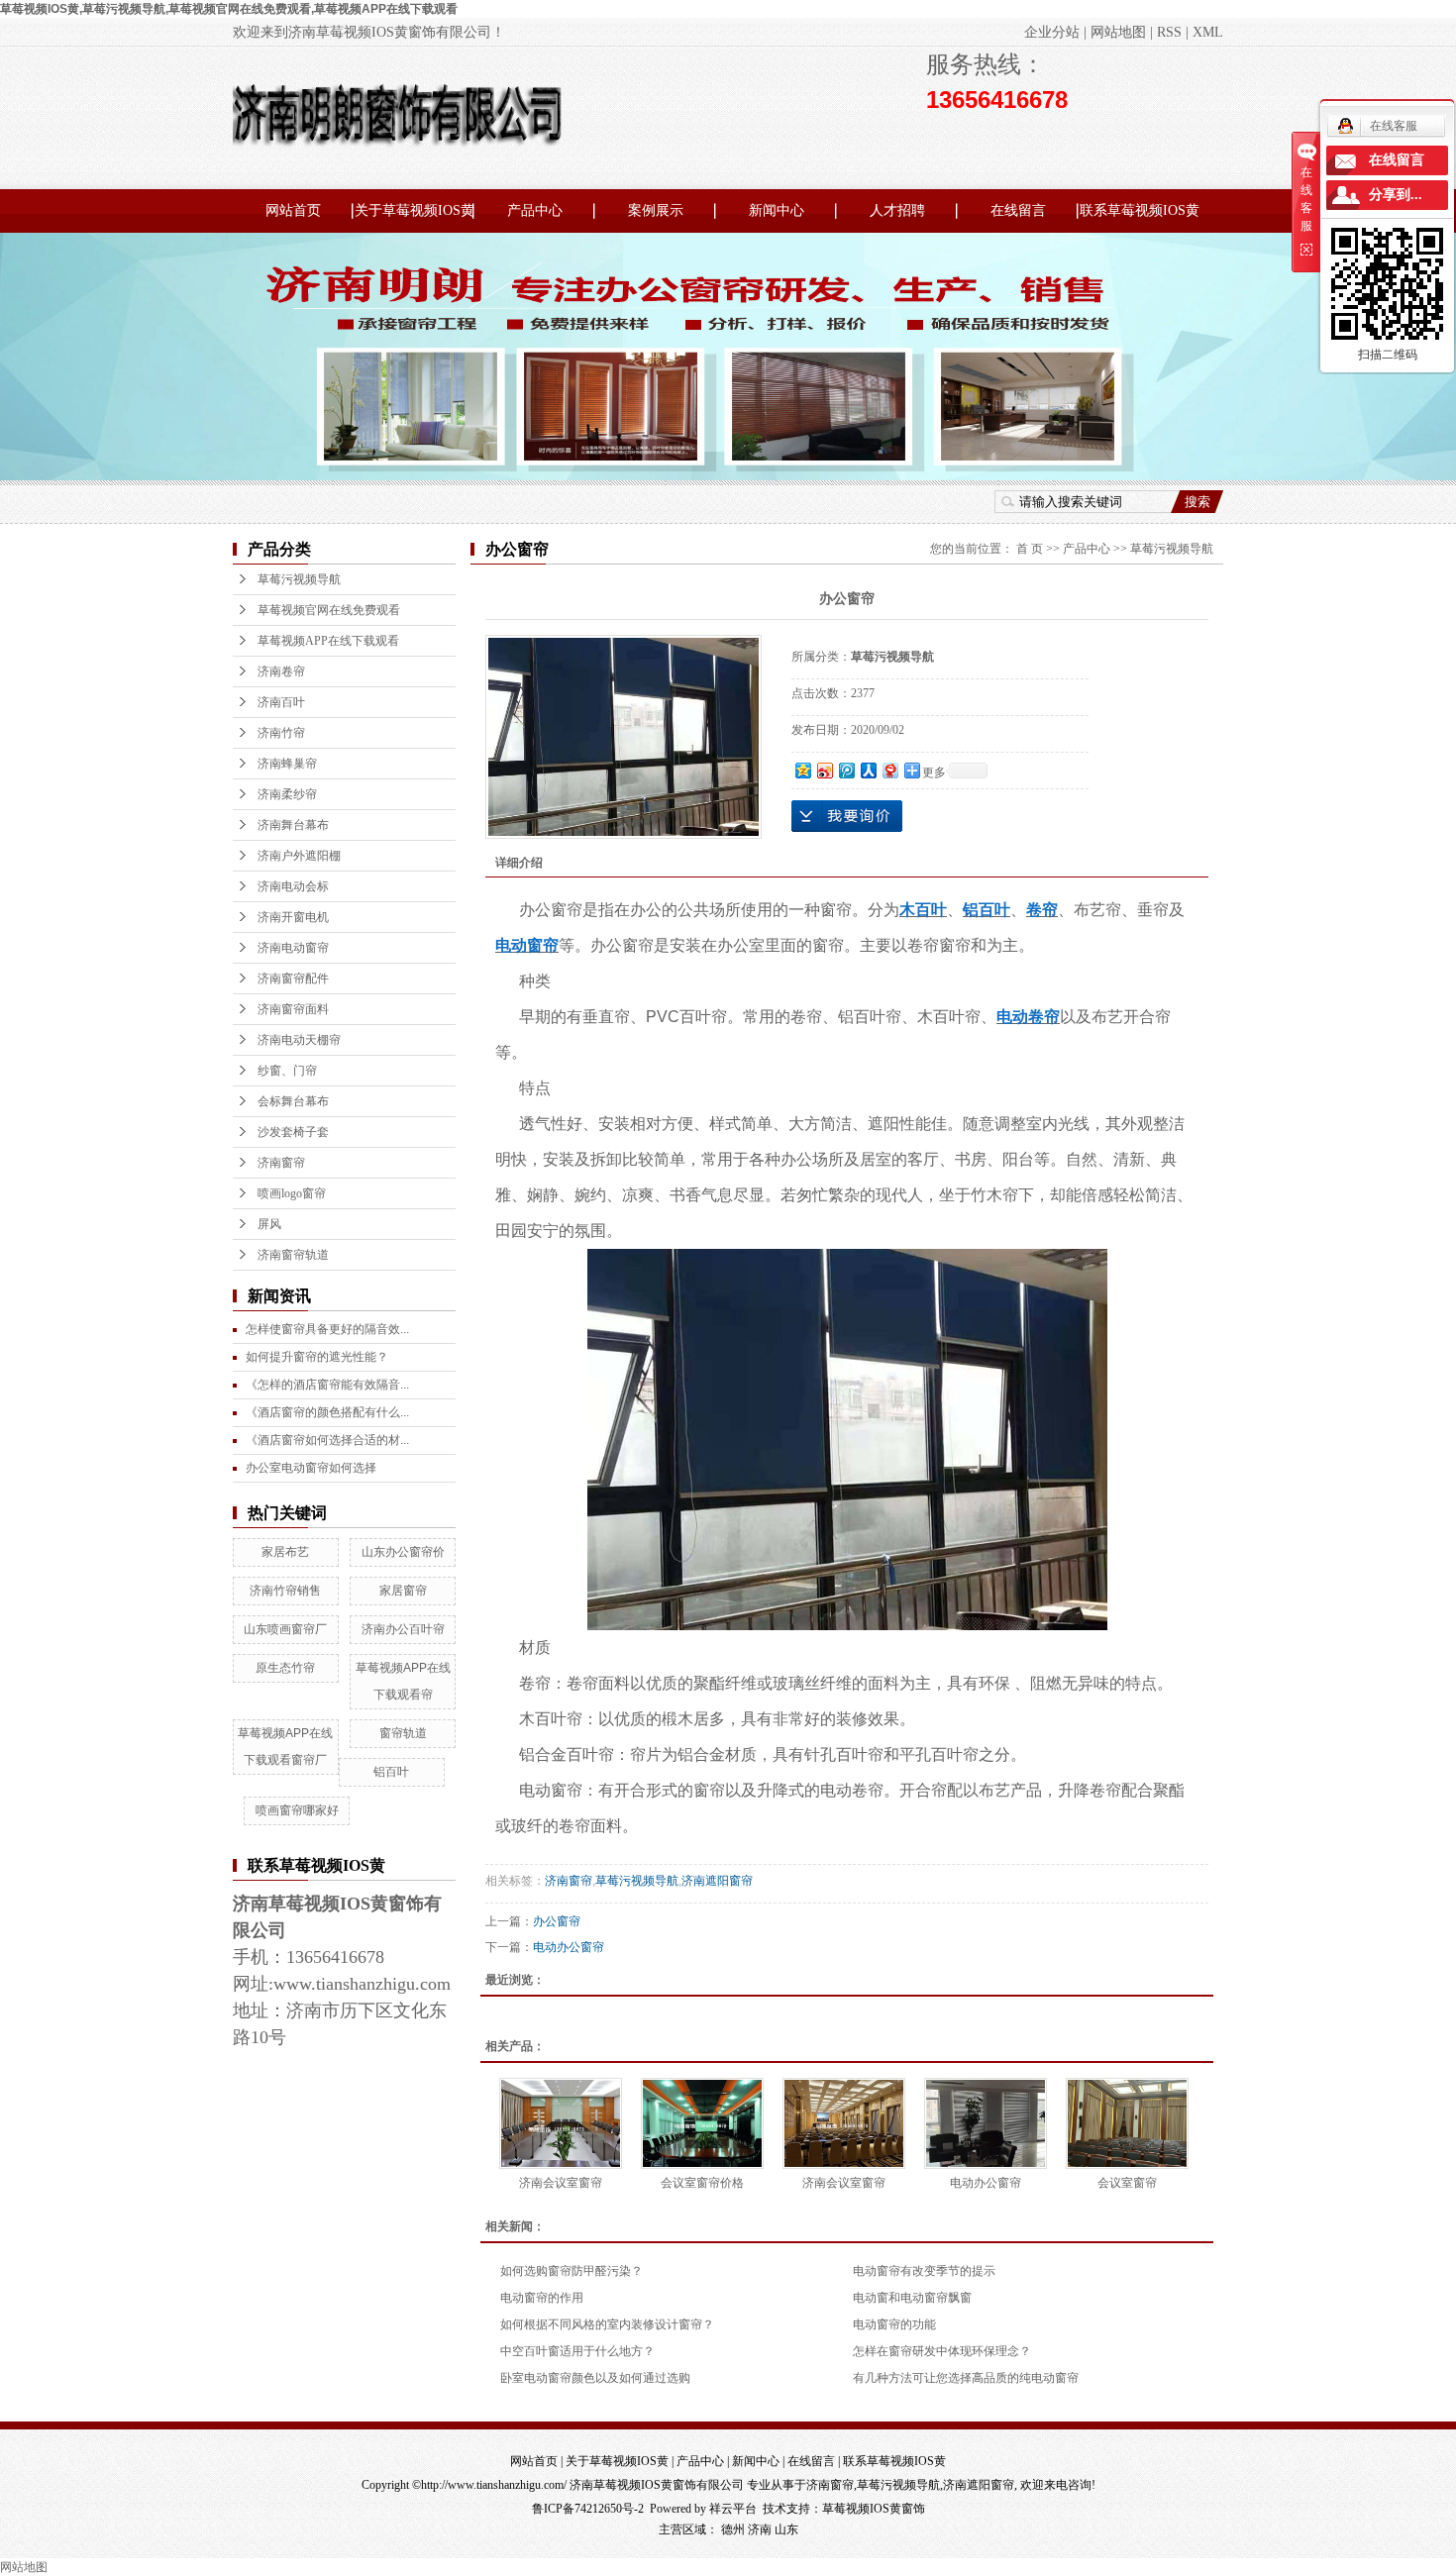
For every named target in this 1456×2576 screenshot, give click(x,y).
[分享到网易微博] (889, 770)
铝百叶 (391, 1772)
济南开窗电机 (293, 917)
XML (1208, 32)
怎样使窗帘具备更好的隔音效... (327, 1329)
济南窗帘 (281, 1163)
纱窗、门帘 (287, 1071)
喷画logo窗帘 (292, 1193)
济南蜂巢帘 (287, 764)
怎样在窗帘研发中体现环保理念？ (942, 2351)
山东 (786, 2529)
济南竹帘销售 (285, 1591)
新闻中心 (777, 210)
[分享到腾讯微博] (846, 770)
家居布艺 (285, 1552)
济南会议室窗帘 (561, 2183)
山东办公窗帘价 (403, 1552)
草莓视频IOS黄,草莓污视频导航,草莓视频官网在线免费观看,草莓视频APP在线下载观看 (229, 9)
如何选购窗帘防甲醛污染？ (572, 2271)
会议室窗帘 (1127, 2183)
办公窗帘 (557, 1921)
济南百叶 (281, 702)
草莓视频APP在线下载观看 (328, 641)
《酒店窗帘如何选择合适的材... (327, 1440)
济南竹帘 (281, 733)
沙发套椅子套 (293, 1132)
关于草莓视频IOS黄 (415, 210)
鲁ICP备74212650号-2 (588, 2509)
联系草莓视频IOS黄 (1140, 210)
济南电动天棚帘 (299, 1040)
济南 (760, 2529)
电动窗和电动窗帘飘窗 (912, 2298)
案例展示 (656, 210)
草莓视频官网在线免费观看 (329, 610)
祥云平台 (733, 2509)
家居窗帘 (403, 1591)
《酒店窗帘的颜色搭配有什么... (327, 1412)
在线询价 (847, 816)
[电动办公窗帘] (986, 2123)
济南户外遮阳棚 (299, 856)
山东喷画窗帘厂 (285, 1629)
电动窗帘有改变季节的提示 (924, 2271)
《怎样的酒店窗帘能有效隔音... (327, 1385)
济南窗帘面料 (293, 1009)
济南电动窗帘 (293, 948)
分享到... (1396, 195)
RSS (1169, 32)
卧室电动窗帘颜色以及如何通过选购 (595, 2378)
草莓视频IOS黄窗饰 (874, 2509)
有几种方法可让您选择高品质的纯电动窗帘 (966, 2378)
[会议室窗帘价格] (702, 2123)
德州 (733, 2529)
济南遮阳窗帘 (717, 1881)
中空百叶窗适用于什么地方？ (577, 2351)
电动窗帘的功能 (894, 2324)
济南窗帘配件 (293, 979)
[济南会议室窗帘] (561, 2123)
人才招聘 (897, 210)
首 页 (1030, 549)
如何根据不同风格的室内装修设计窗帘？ (607, 2324)
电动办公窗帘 (569, 1947)
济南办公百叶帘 (403, 1629)
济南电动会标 (293, 886)
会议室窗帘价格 (702, 2183)
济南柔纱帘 (287, 794)
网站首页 (293, 210)
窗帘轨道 (403, 1733)
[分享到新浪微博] (824, 770)
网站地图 (1118, 32)
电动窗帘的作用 (542, 2298)
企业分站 (1052, 32)
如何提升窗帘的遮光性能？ (317, 1357)
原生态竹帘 (285, 1668)
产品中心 (535, 210)
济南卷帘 (281, 671)
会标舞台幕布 (293, 1101)
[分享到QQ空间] (802, 770)
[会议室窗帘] (1127, 2123)
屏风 (269, 1224)
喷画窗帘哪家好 (297, 1810)
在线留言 (1018, 210)
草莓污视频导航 (299, 579)
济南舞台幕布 (293, 825)
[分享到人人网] (868, 770)
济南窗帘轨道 (293, 1255)
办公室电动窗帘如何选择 (311, 1468)
